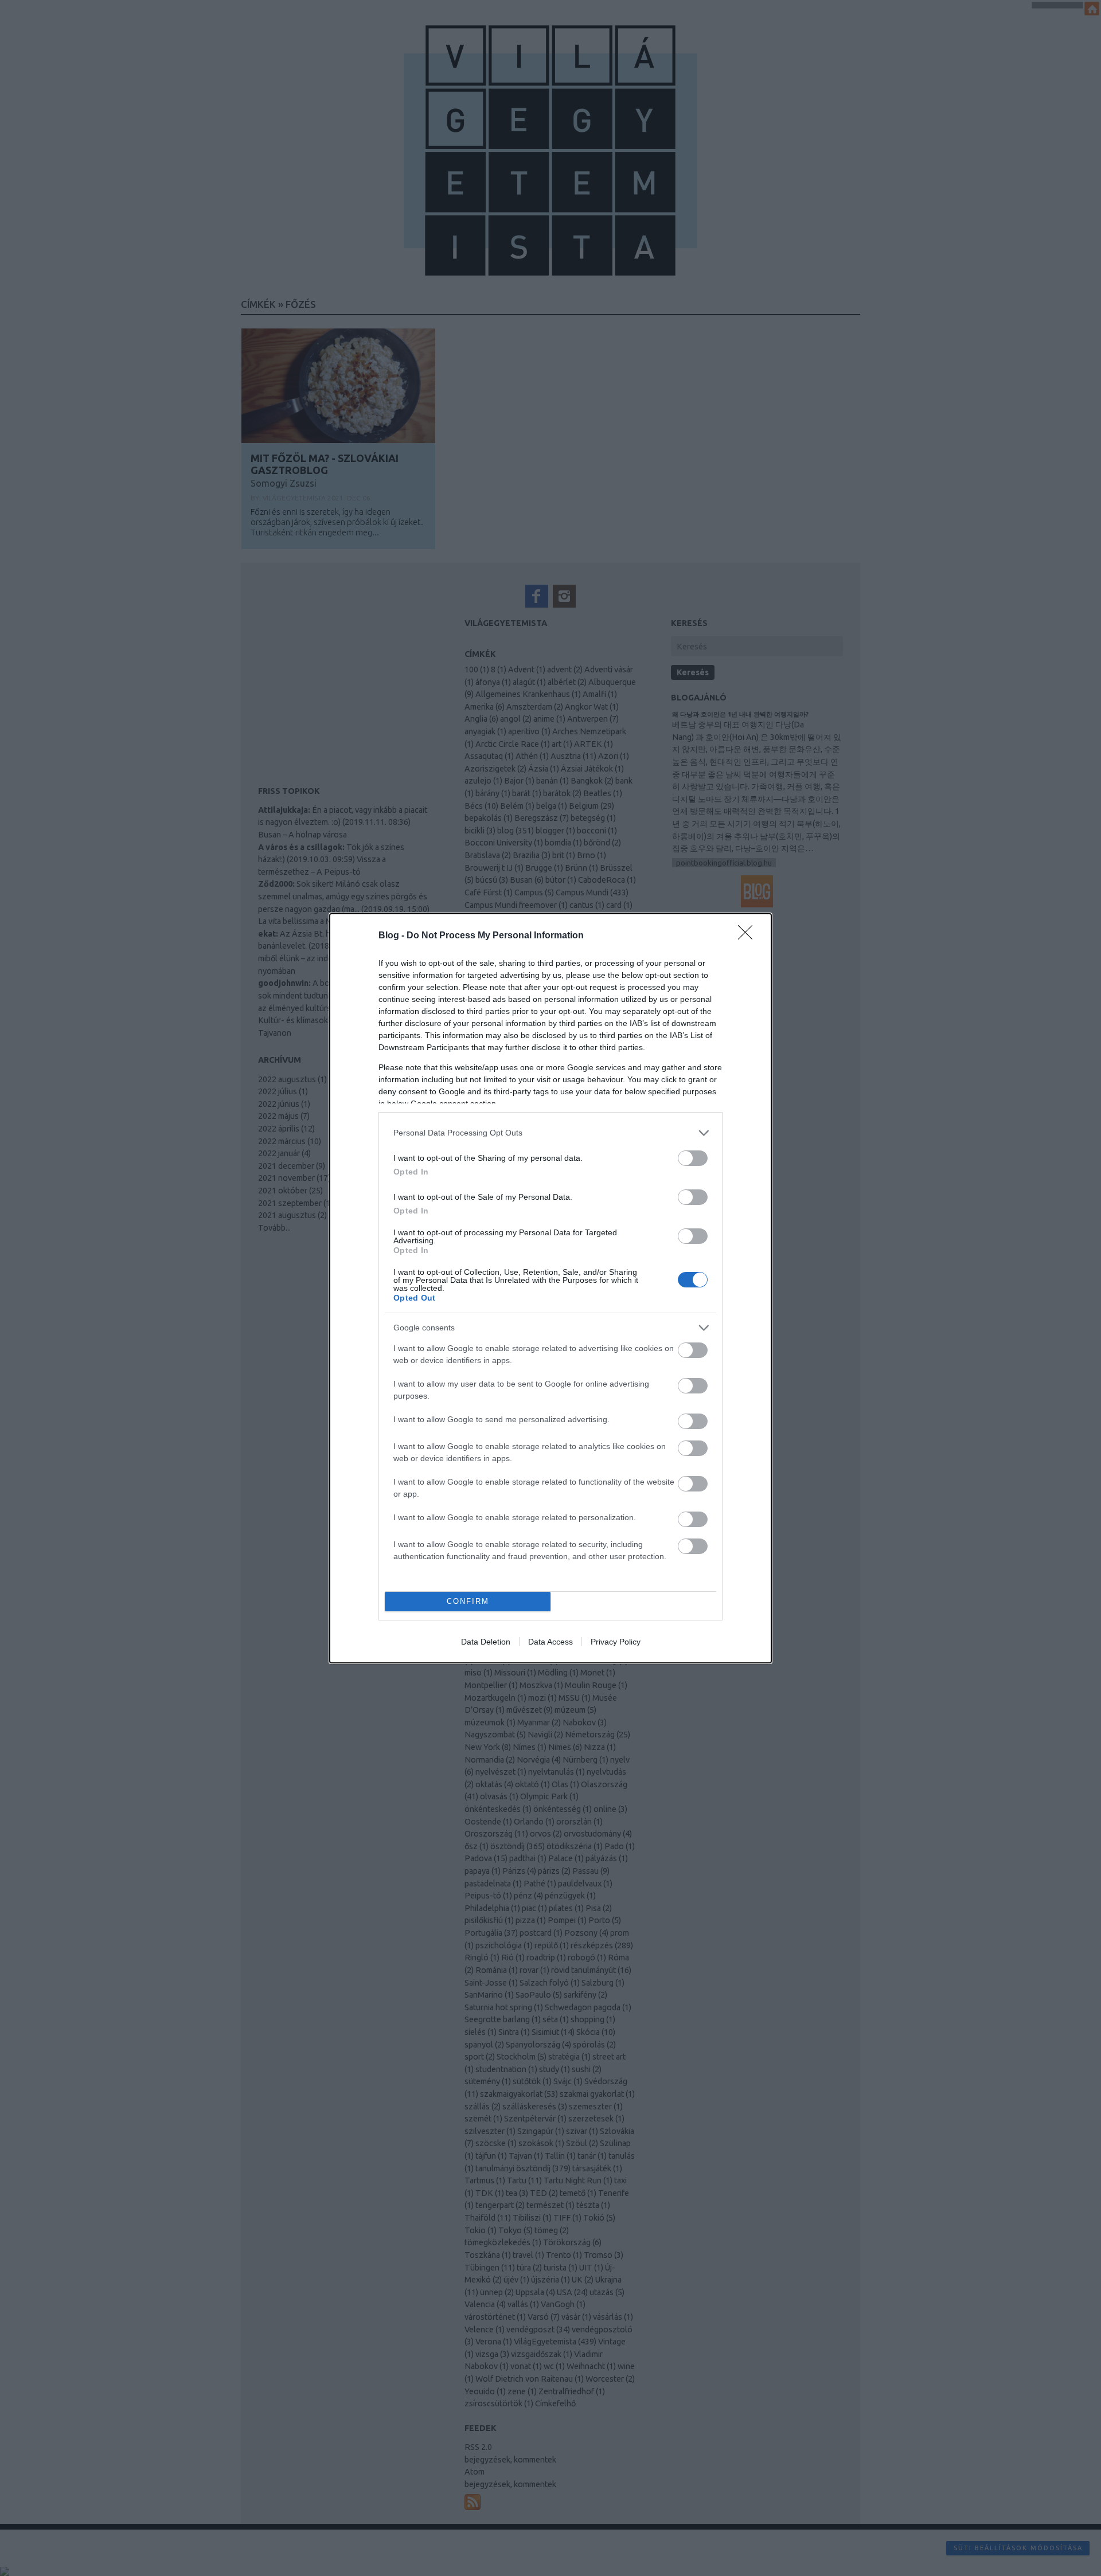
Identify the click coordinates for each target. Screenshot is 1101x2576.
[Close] (749, 936)
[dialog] (550, 1288)
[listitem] (550, 1133)
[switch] (693, 1158)
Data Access (550, 1642)
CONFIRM (468, 1601)
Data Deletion (486, 1642)
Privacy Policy (616, 1642)
